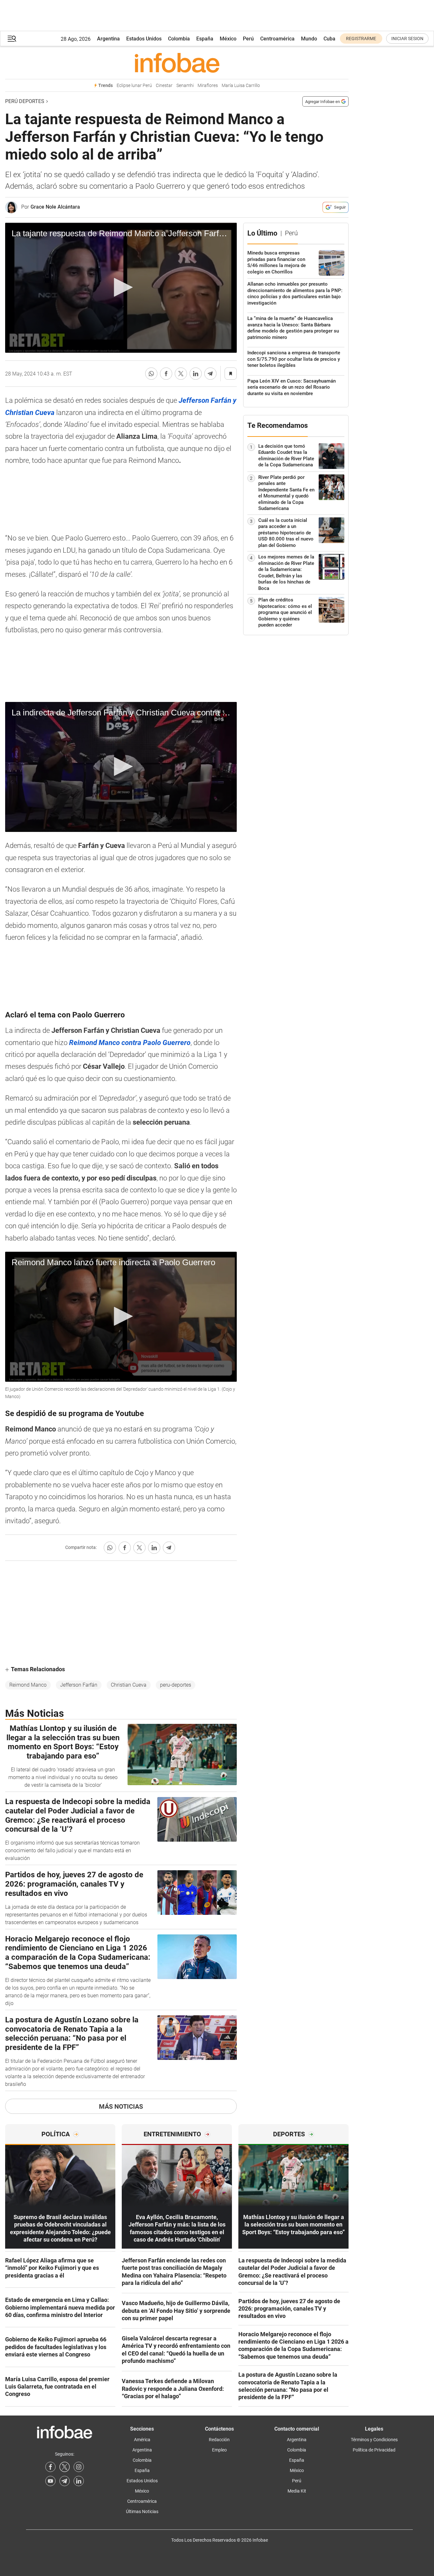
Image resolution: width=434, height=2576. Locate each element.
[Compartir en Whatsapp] (151, 374)
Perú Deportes (25, 101)
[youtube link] (50, 2481)
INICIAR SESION (407, 39)
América (142, 2440)
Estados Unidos (144, 39)
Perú (248, 39)
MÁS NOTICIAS (121, 2106)
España (205, 39)
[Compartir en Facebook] (166, 374)
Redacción (219, 2440)
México (228, 39)
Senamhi (185, 86)
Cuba (329, 39)
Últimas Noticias (142, 2511)
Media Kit (297, 2491)
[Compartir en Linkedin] (196, 374)
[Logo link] (177, 63)
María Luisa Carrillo (241, 86)
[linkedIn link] (79, 2481)
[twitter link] (65, 2467)
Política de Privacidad (374, 2450)
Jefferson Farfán (79, 1685)
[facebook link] (50, 2467)
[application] (121, 288)
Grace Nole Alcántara (55, 207)
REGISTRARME (361, 39)
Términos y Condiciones (374, 2440)
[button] (12, 39)
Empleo (219, 2450)
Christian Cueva (129, 1685)
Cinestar (164, 86)
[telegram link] (65, 2481)
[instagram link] (79, 2467)
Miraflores (208, 86)
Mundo (309, 39)
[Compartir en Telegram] (210, 374)
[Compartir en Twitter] (181, 374)
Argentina (108, 39)
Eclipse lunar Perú (134, 86)
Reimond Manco (28, 1685)
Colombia (179, 39)
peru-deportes (176, 1685)
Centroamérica (277, 39)
